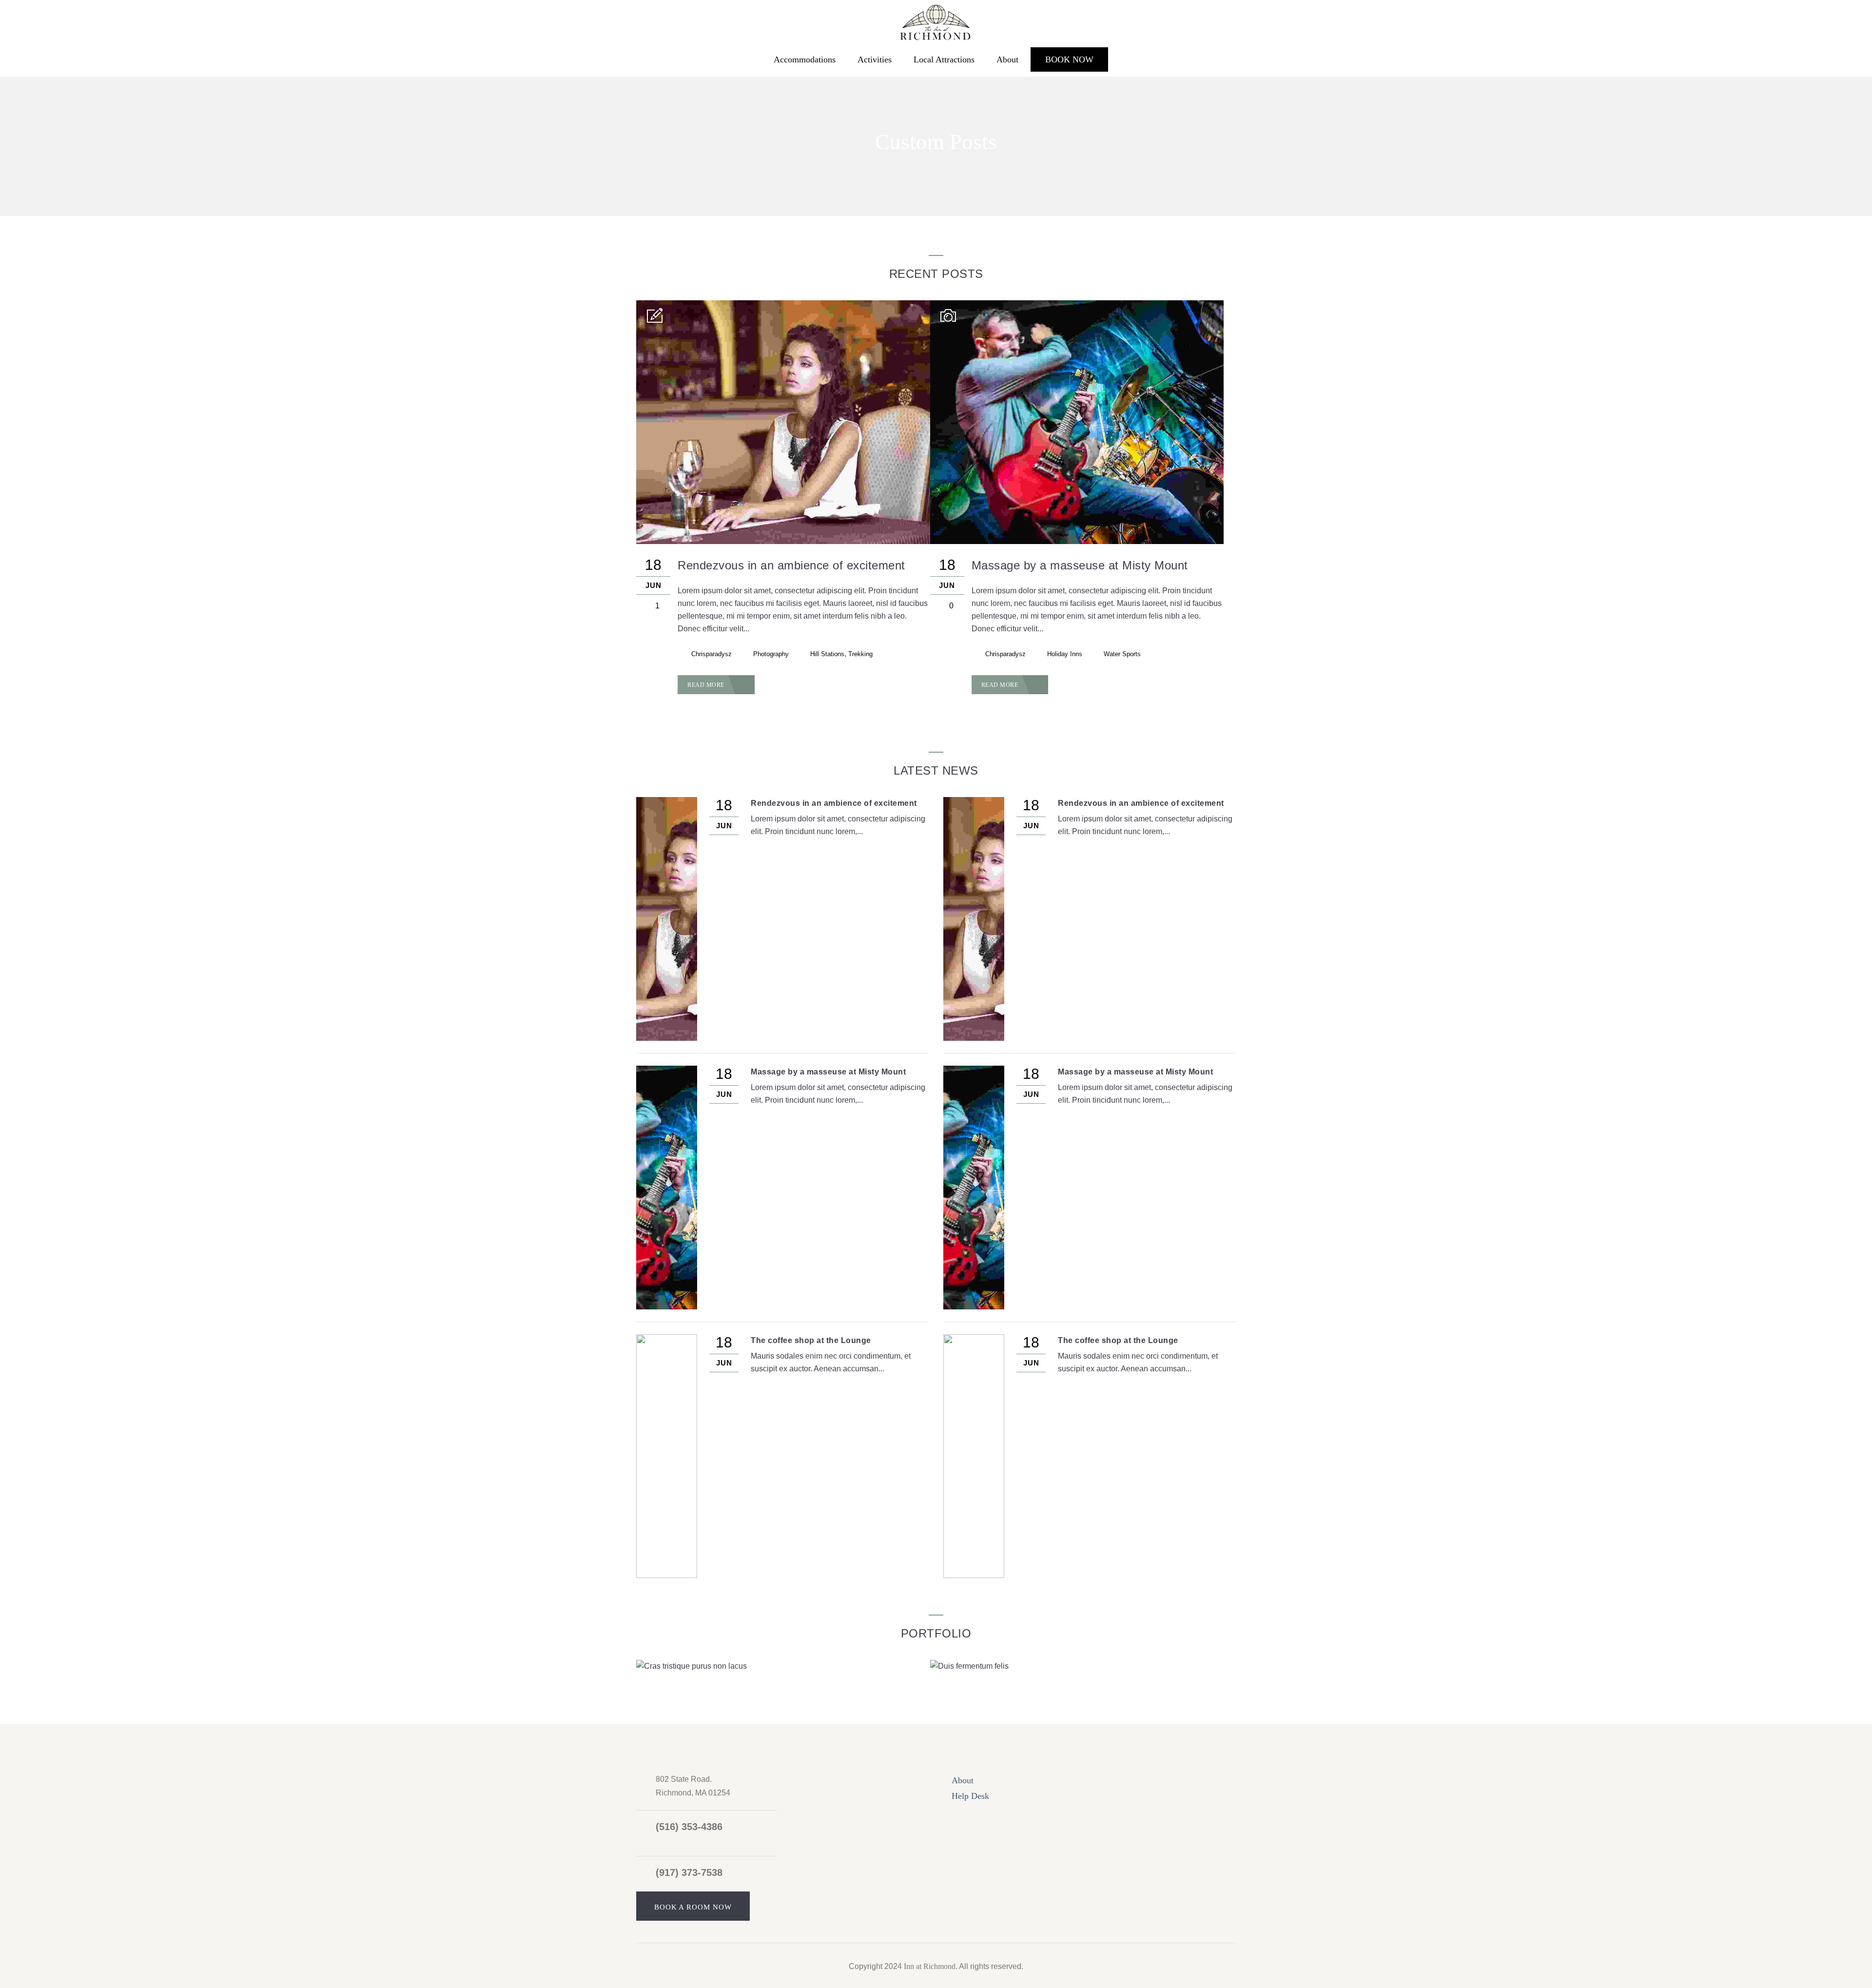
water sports (1122, 654)
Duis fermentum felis (1143, 1666)
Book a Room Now (693, 1907)
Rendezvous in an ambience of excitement (791, 565)
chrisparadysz (712, 654)
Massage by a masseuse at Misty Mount (1080, 565)
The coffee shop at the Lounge (811, 1340)
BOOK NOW (1069, 59)
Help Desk (970, 1796)
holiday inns (1065, 654)
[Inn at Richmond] (936, 21)
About (1007, 59)
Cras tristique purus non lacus (825, 1666)
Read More (707, 685)
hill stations (827, 654)
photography (771, 654)
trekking (860, 654)
